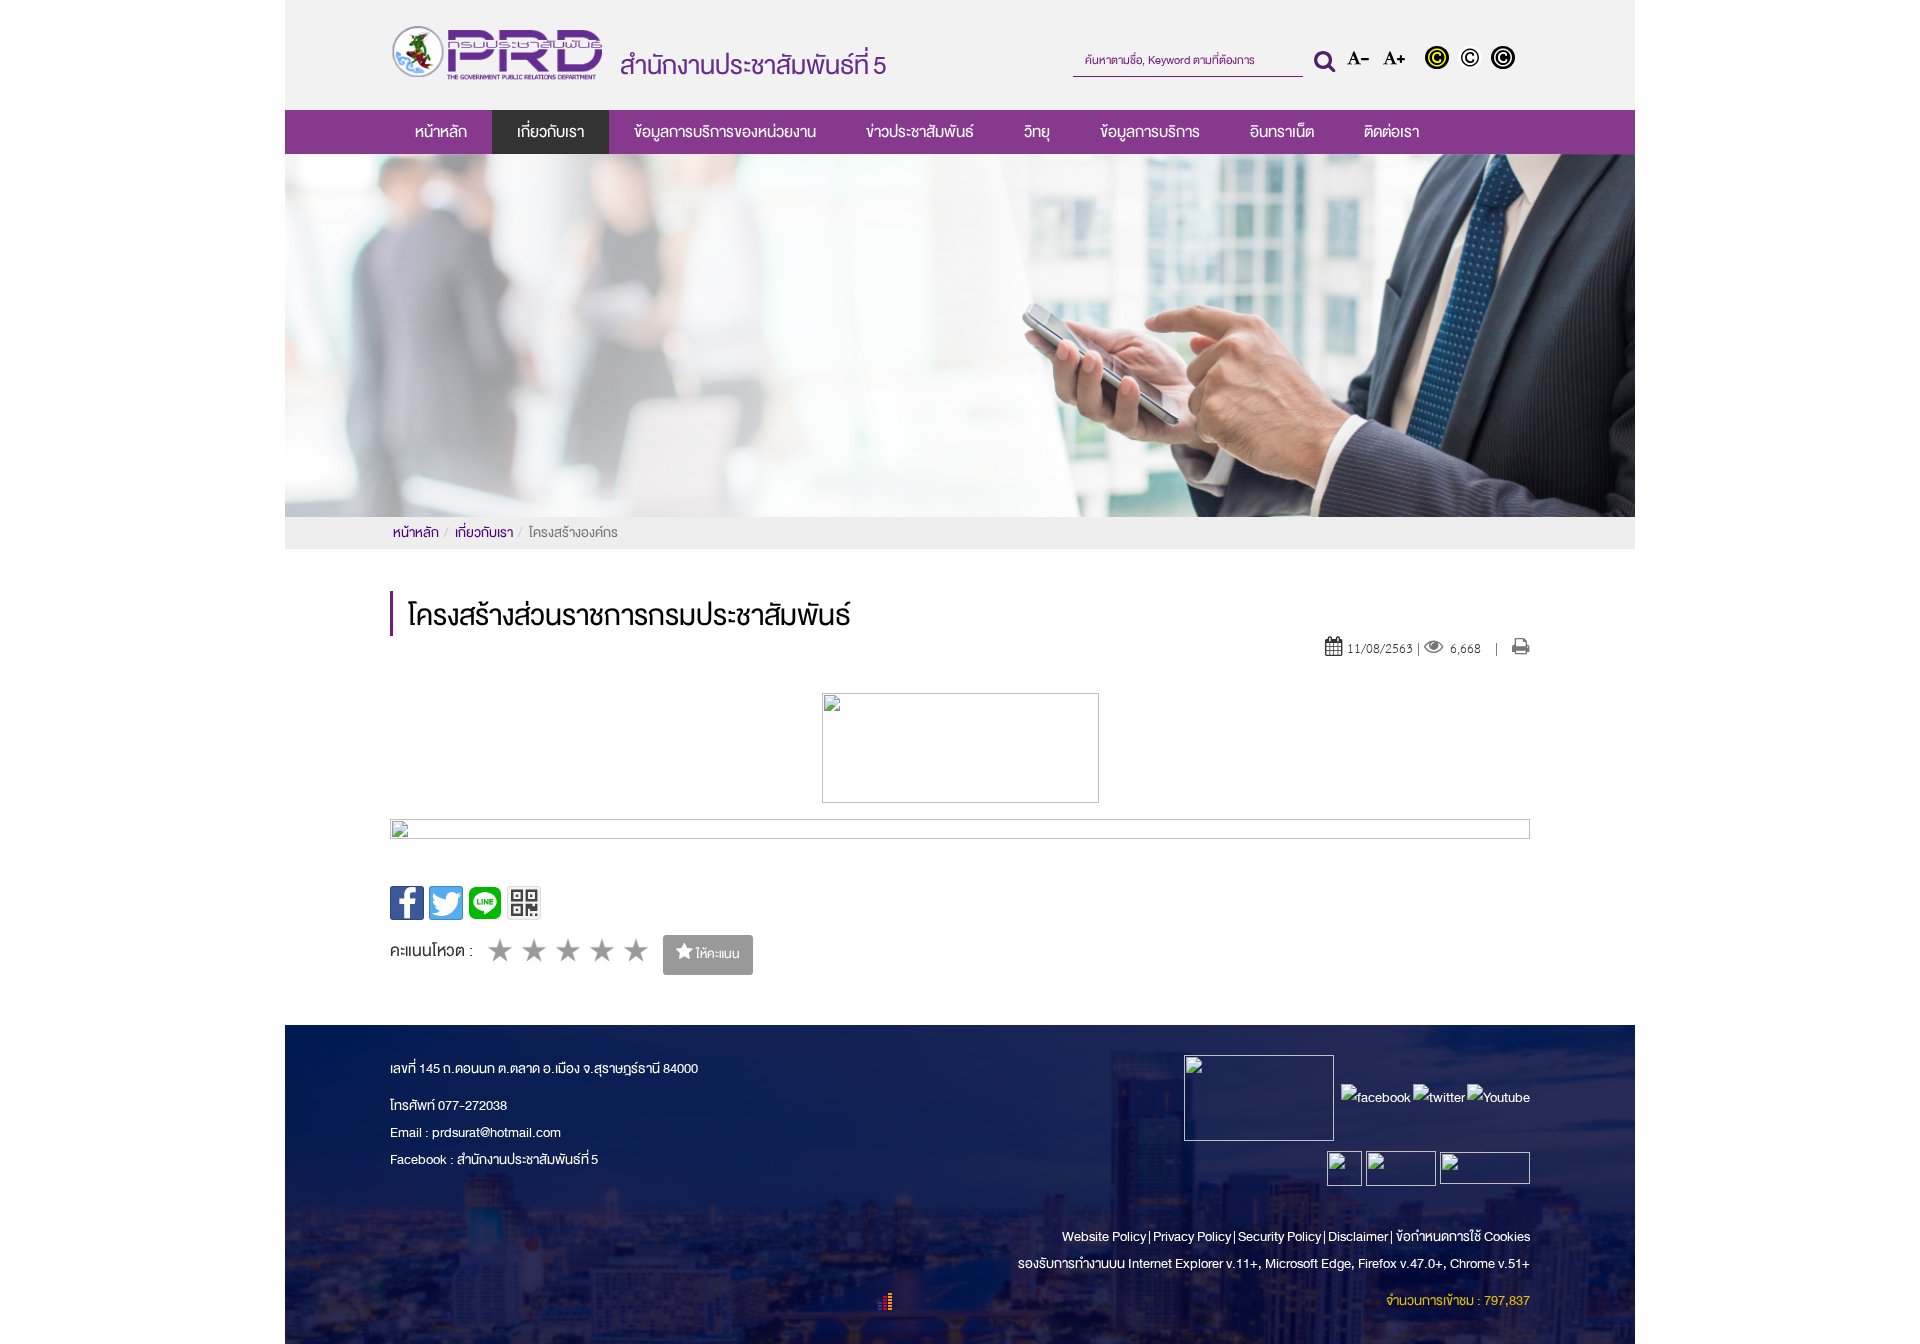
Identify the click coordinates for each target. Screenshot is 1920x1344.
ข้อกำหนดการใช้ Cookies (1463, 1236)
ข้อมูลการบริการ (1150, 132)
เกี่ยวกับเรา (550, 132)
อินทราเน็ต (1282, 132)
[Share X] (446, 903)
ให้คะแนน (716, 954)
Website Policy (1105, 1236)
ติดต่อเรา (1391, 132)
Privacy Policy (1192, 1236)
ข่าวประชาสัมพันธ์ (920, 132)
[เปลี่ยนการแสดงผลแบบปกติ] (1474, 60)
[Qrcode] (524, 903)
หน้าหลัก (441, 132)
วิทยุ (1037, 132)
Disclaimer (1359, 1236)
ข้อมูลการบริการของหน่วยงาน (725, 132)
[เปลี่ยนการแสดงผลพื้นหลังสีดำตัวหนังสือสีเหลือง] (1441, 60)
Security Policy (1279, 1236)
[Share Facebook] (407, 903)
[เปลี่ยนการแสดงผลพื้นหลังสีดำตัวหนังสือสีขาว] (1505, 60)
